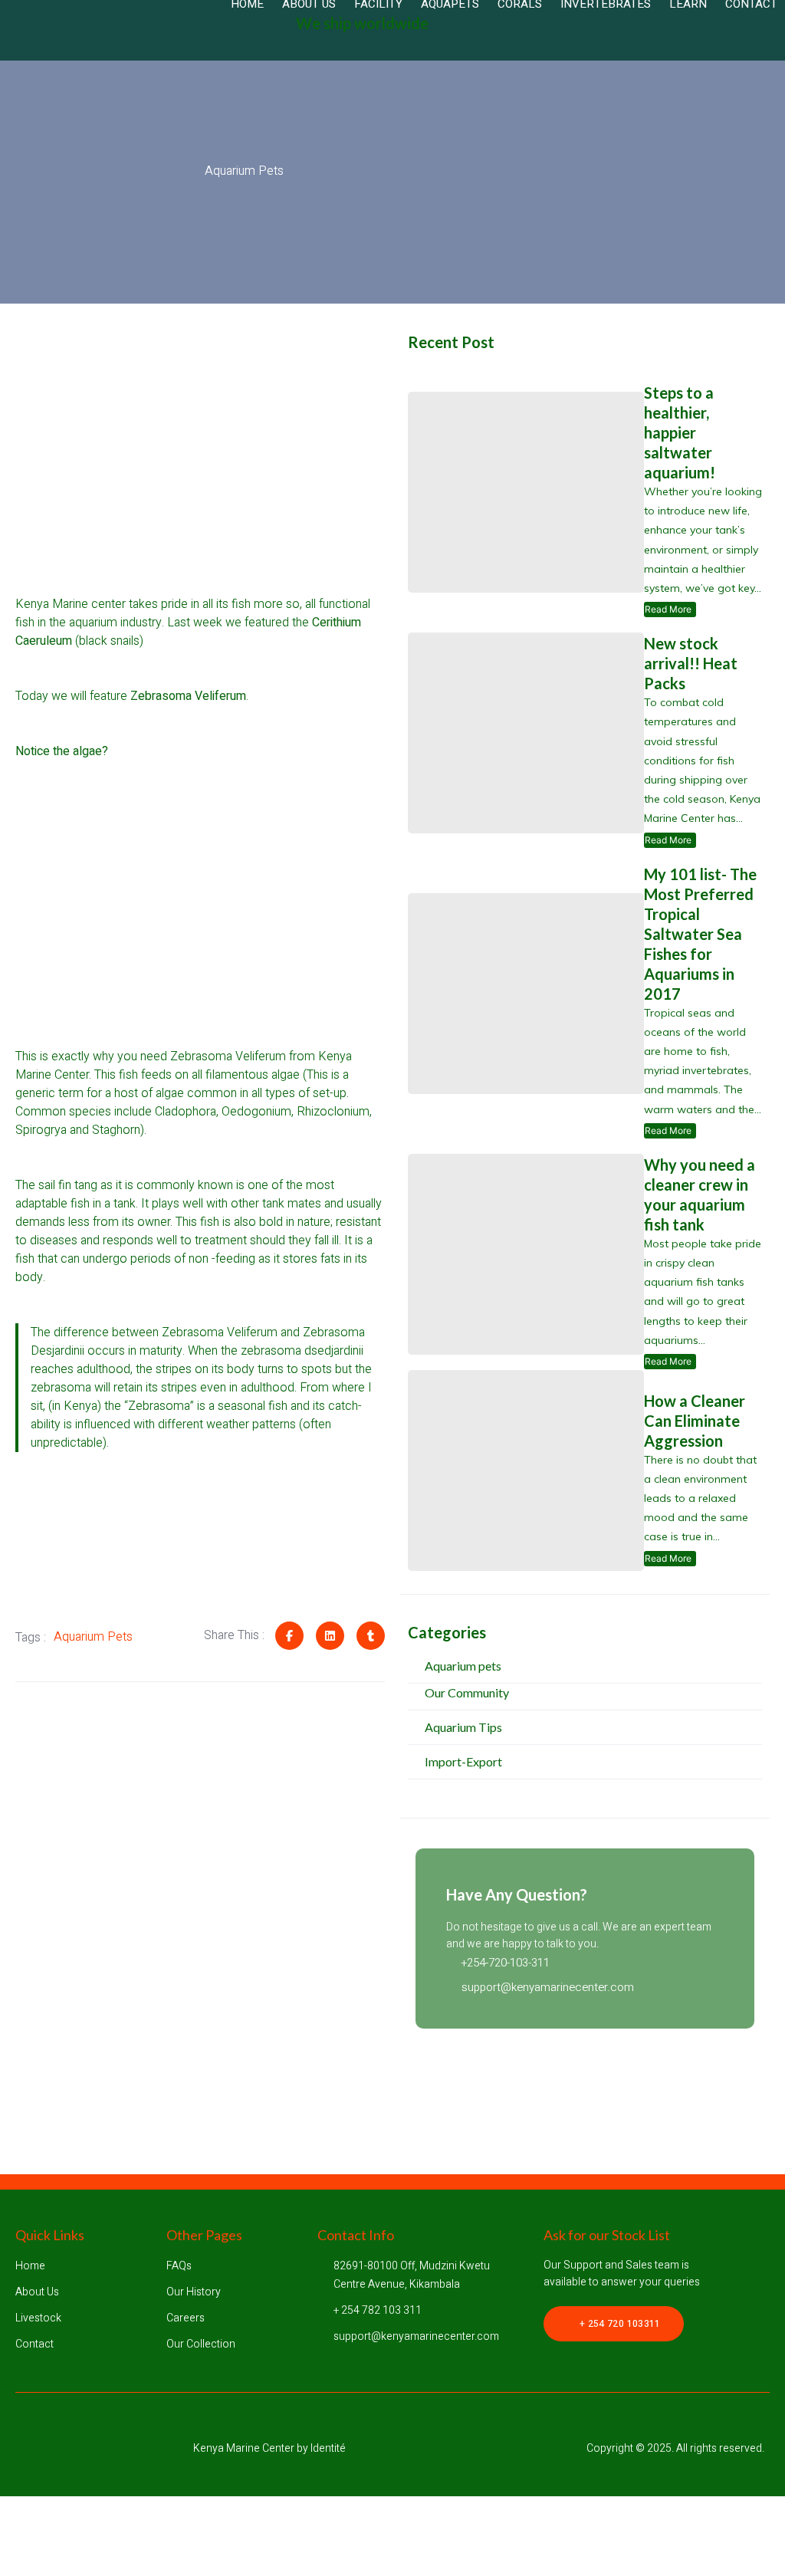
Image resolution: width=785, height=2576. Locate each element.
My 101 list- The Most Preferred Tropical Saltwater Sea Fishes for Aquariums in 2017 (700, 934)
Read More (670, 610)
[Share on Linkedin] (330, 1636)
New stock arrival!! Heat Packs (691, 663)
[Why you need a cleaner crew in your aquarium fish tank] (526, 1254)
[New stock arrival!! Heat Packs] (526, 733)
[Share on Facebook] (289, 1636)
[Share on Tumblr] (371, 1636)
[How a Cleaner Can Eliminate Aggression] (526, 1470)
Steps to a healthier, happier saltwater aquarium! (680, 432)
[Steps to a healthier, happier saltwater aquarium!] (526, 492)
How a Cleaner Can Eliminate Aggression (695, 1421)
